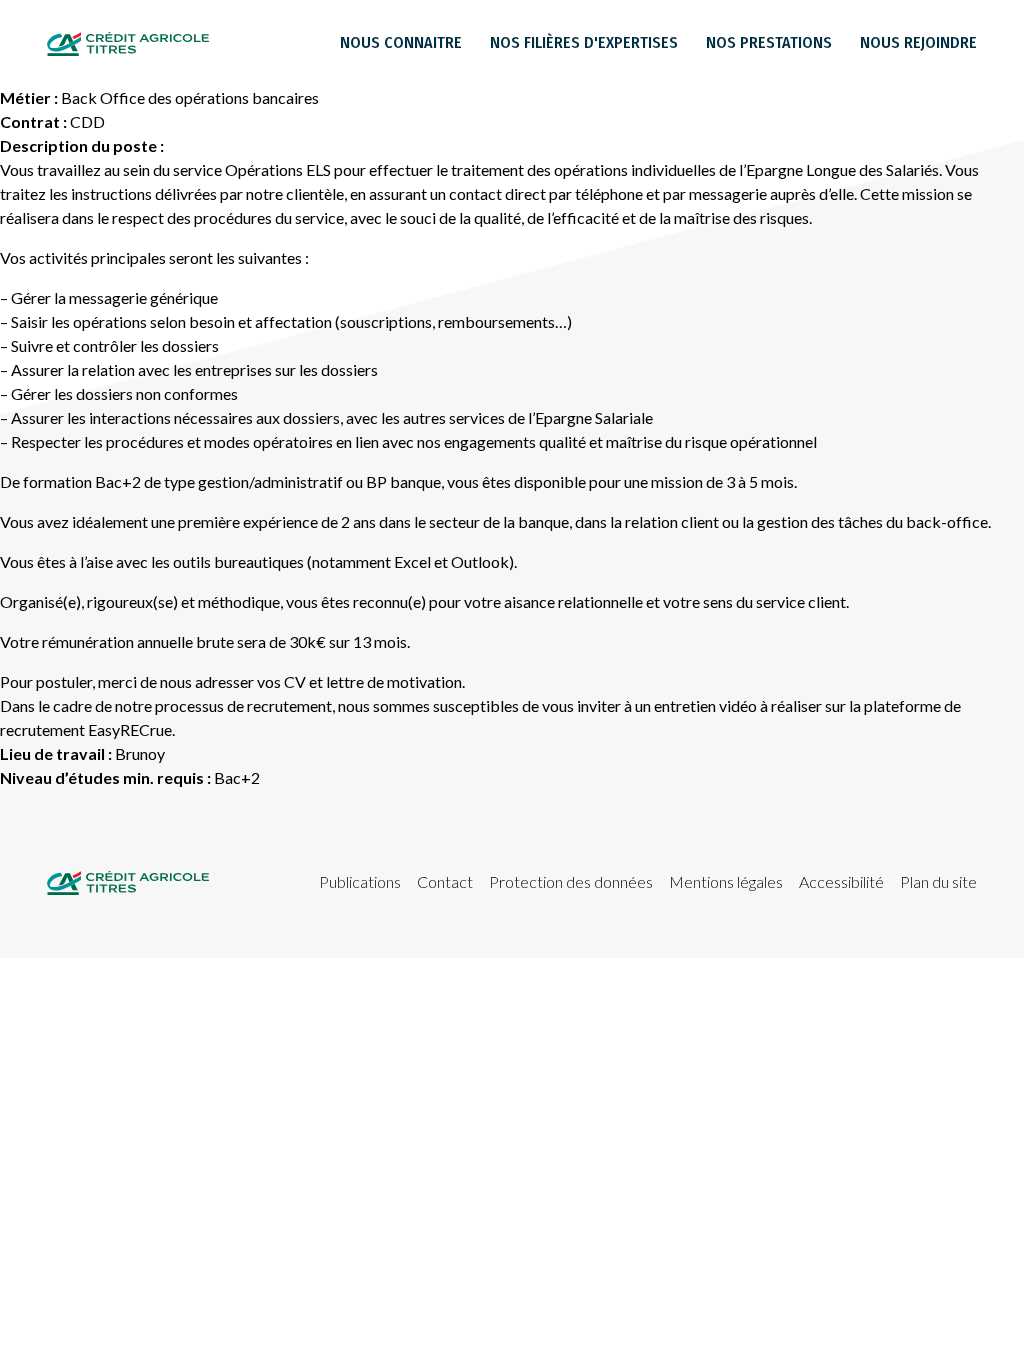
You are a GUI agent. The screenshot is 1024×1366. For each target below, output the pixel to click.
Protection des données (571, 881)
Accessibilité (841, 881)
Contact (445, 881)
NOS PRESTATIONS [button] (769, 42)
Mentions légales (726, 881)
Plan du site (938, 881)
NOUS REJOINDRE (918, 42)
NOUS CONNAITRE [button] (401, 42)
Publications (360, 881)
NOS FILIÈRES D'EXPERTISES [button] (584, 42)
